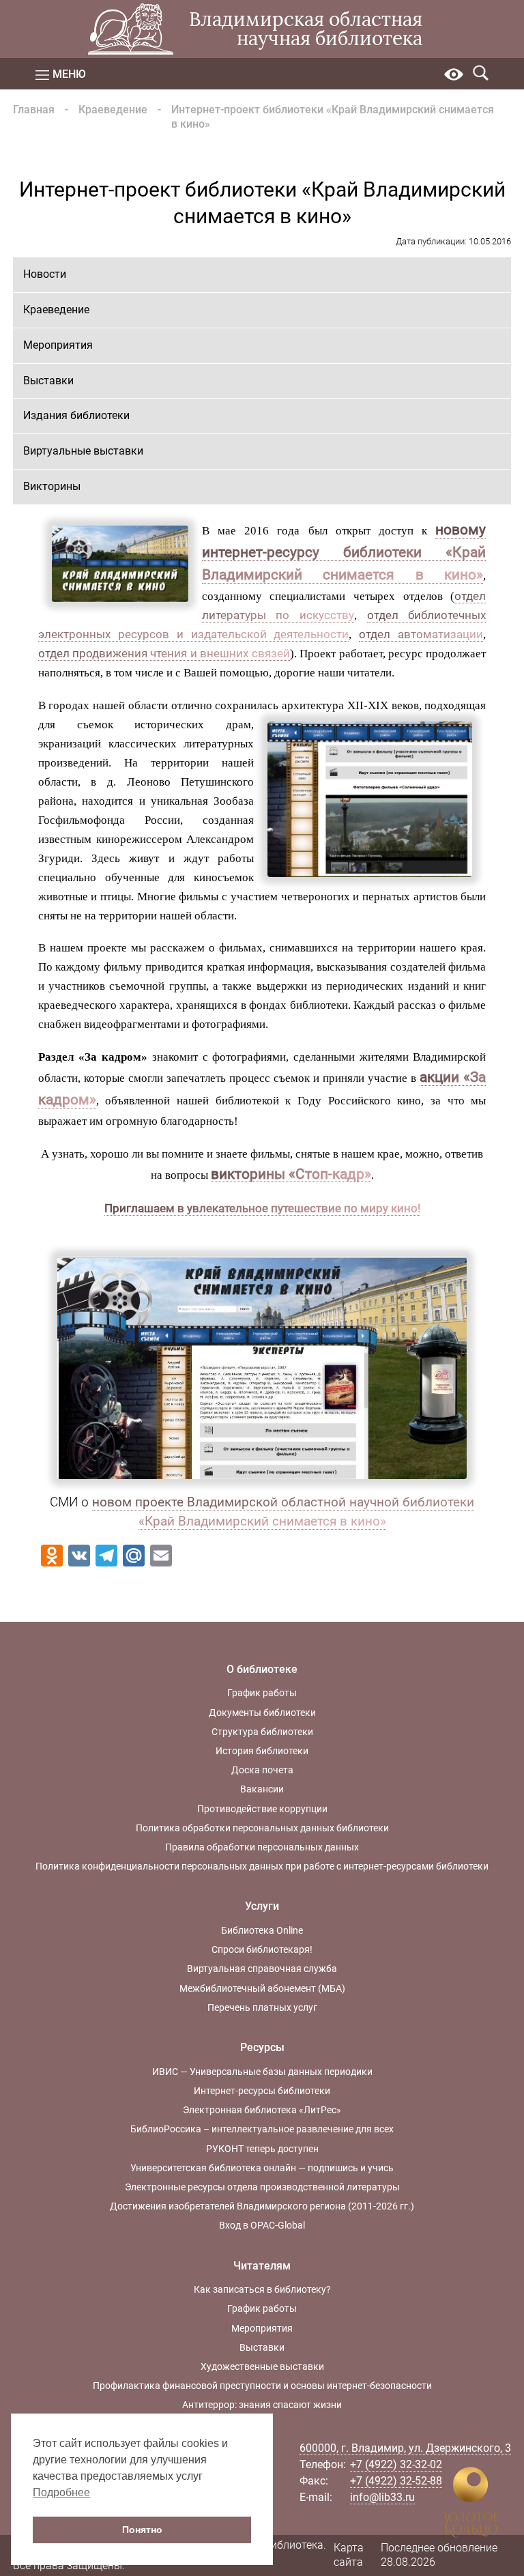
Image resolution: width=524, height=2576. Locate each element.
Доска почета (262, 1770)
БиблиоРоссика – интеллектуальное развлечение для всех (262, 2129)
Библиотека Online (262, 1930)
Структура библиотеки (262, 1732)
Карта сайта (349, 2555)
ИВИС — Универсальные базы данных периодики (262, 2072)
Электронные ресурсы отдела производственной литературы (262, 2187)
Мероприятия (58, 345)
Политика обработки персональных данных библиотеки (262, 1828)
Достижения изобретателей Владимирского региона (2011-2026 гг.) (262, 2206)
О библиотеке (262, 1669)
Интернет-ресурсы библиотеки (262, 2091)
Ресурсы (262, 2047)
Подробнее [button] (61, 2492)
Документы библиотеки (262, 1713)
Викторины (52, 486)
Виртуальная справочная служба (262, 1969)
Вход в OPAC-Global (262, 2225)
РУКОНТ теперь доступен (262, 2149)
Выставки (48, 381)
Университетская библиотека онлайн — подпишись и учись (262, 2168)
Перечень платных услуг (262, 2007)
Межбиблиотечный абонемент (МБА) (262, 1988)
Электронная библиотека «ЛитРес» (262, 2110)
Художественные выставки (262, 2366)
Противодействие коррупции (262, 1809)
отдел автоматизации (421, 634)
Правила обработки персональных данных (262, 1847)
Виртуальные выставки (83, 451)
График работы (262, 1693)
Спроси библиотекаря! (262, 1949)
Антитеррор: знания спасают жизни (262, 2405)
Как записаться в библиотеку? (262, 2289)
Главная (34, 110)
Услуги (262, 1906)
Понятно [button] (142, 2530)
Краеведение (113, 110)
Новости (45, 274)
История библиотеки (262, 1751)
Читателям (262, 2266)
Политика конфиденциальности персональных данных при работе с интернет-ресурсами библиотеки (262, 1866)
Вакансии (262, 1789)
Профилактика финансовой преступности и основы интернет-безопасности (262, 2386)
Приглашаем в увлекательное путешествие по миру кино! (262, 1208)
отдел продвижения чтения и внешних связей (164, 653)
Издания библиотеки (76, 415)
